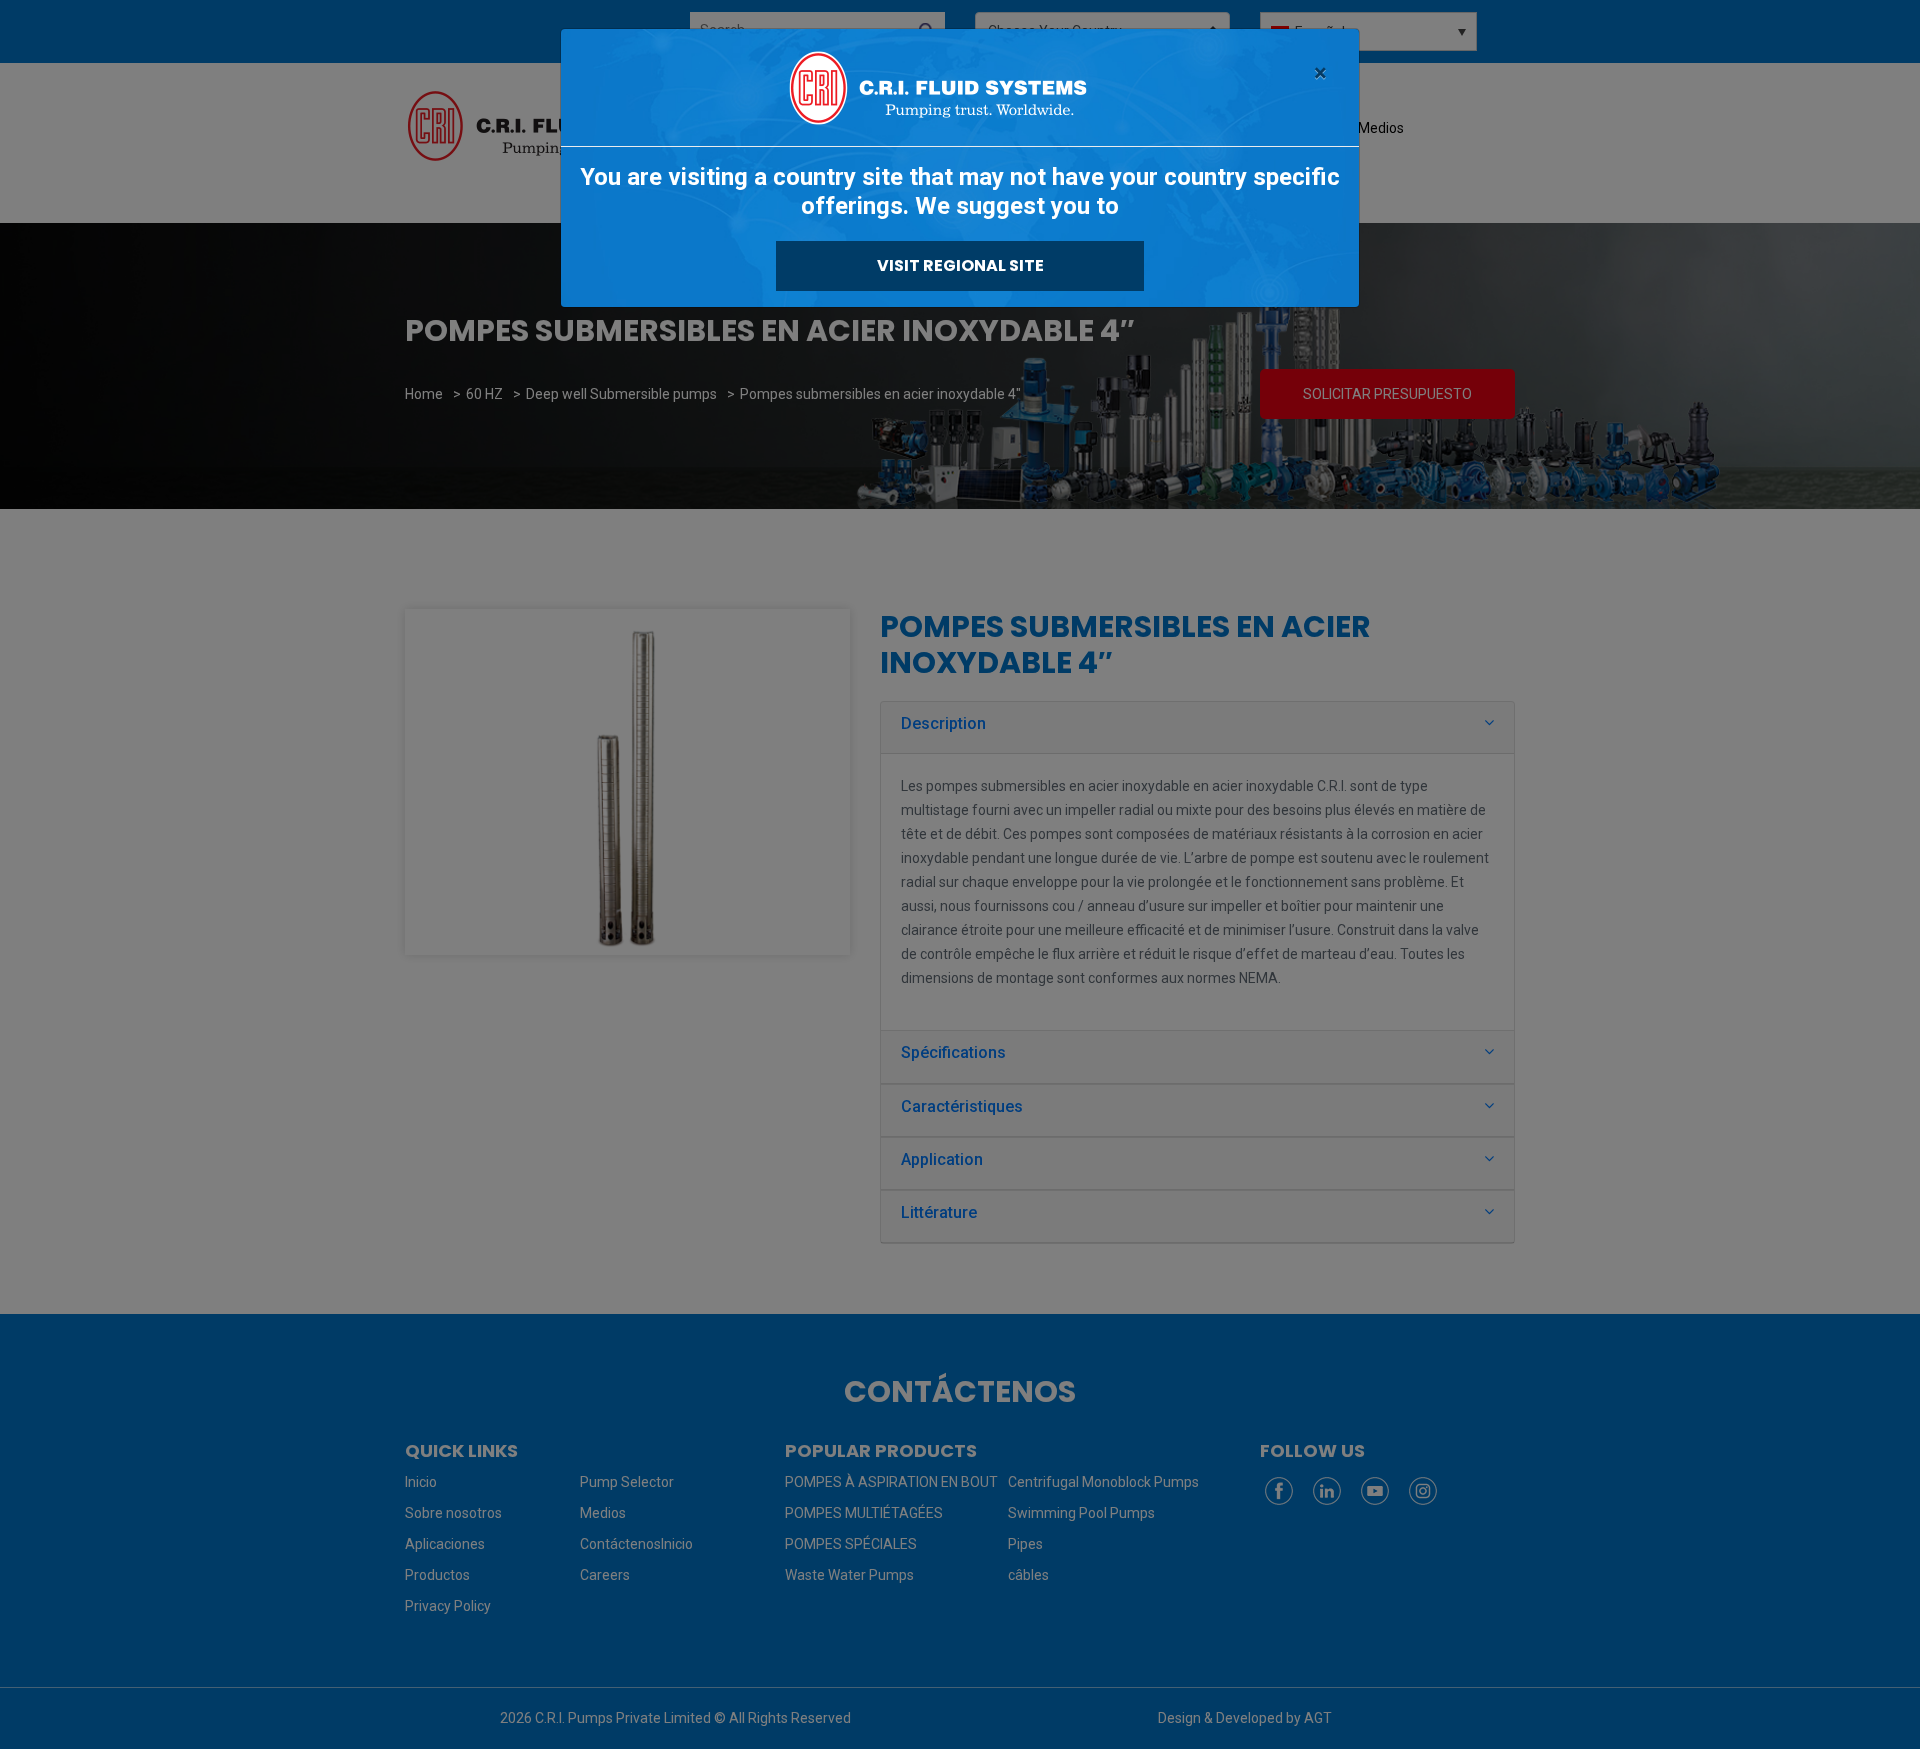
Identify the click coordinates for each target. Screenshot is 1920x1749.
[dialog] (960, 874)
